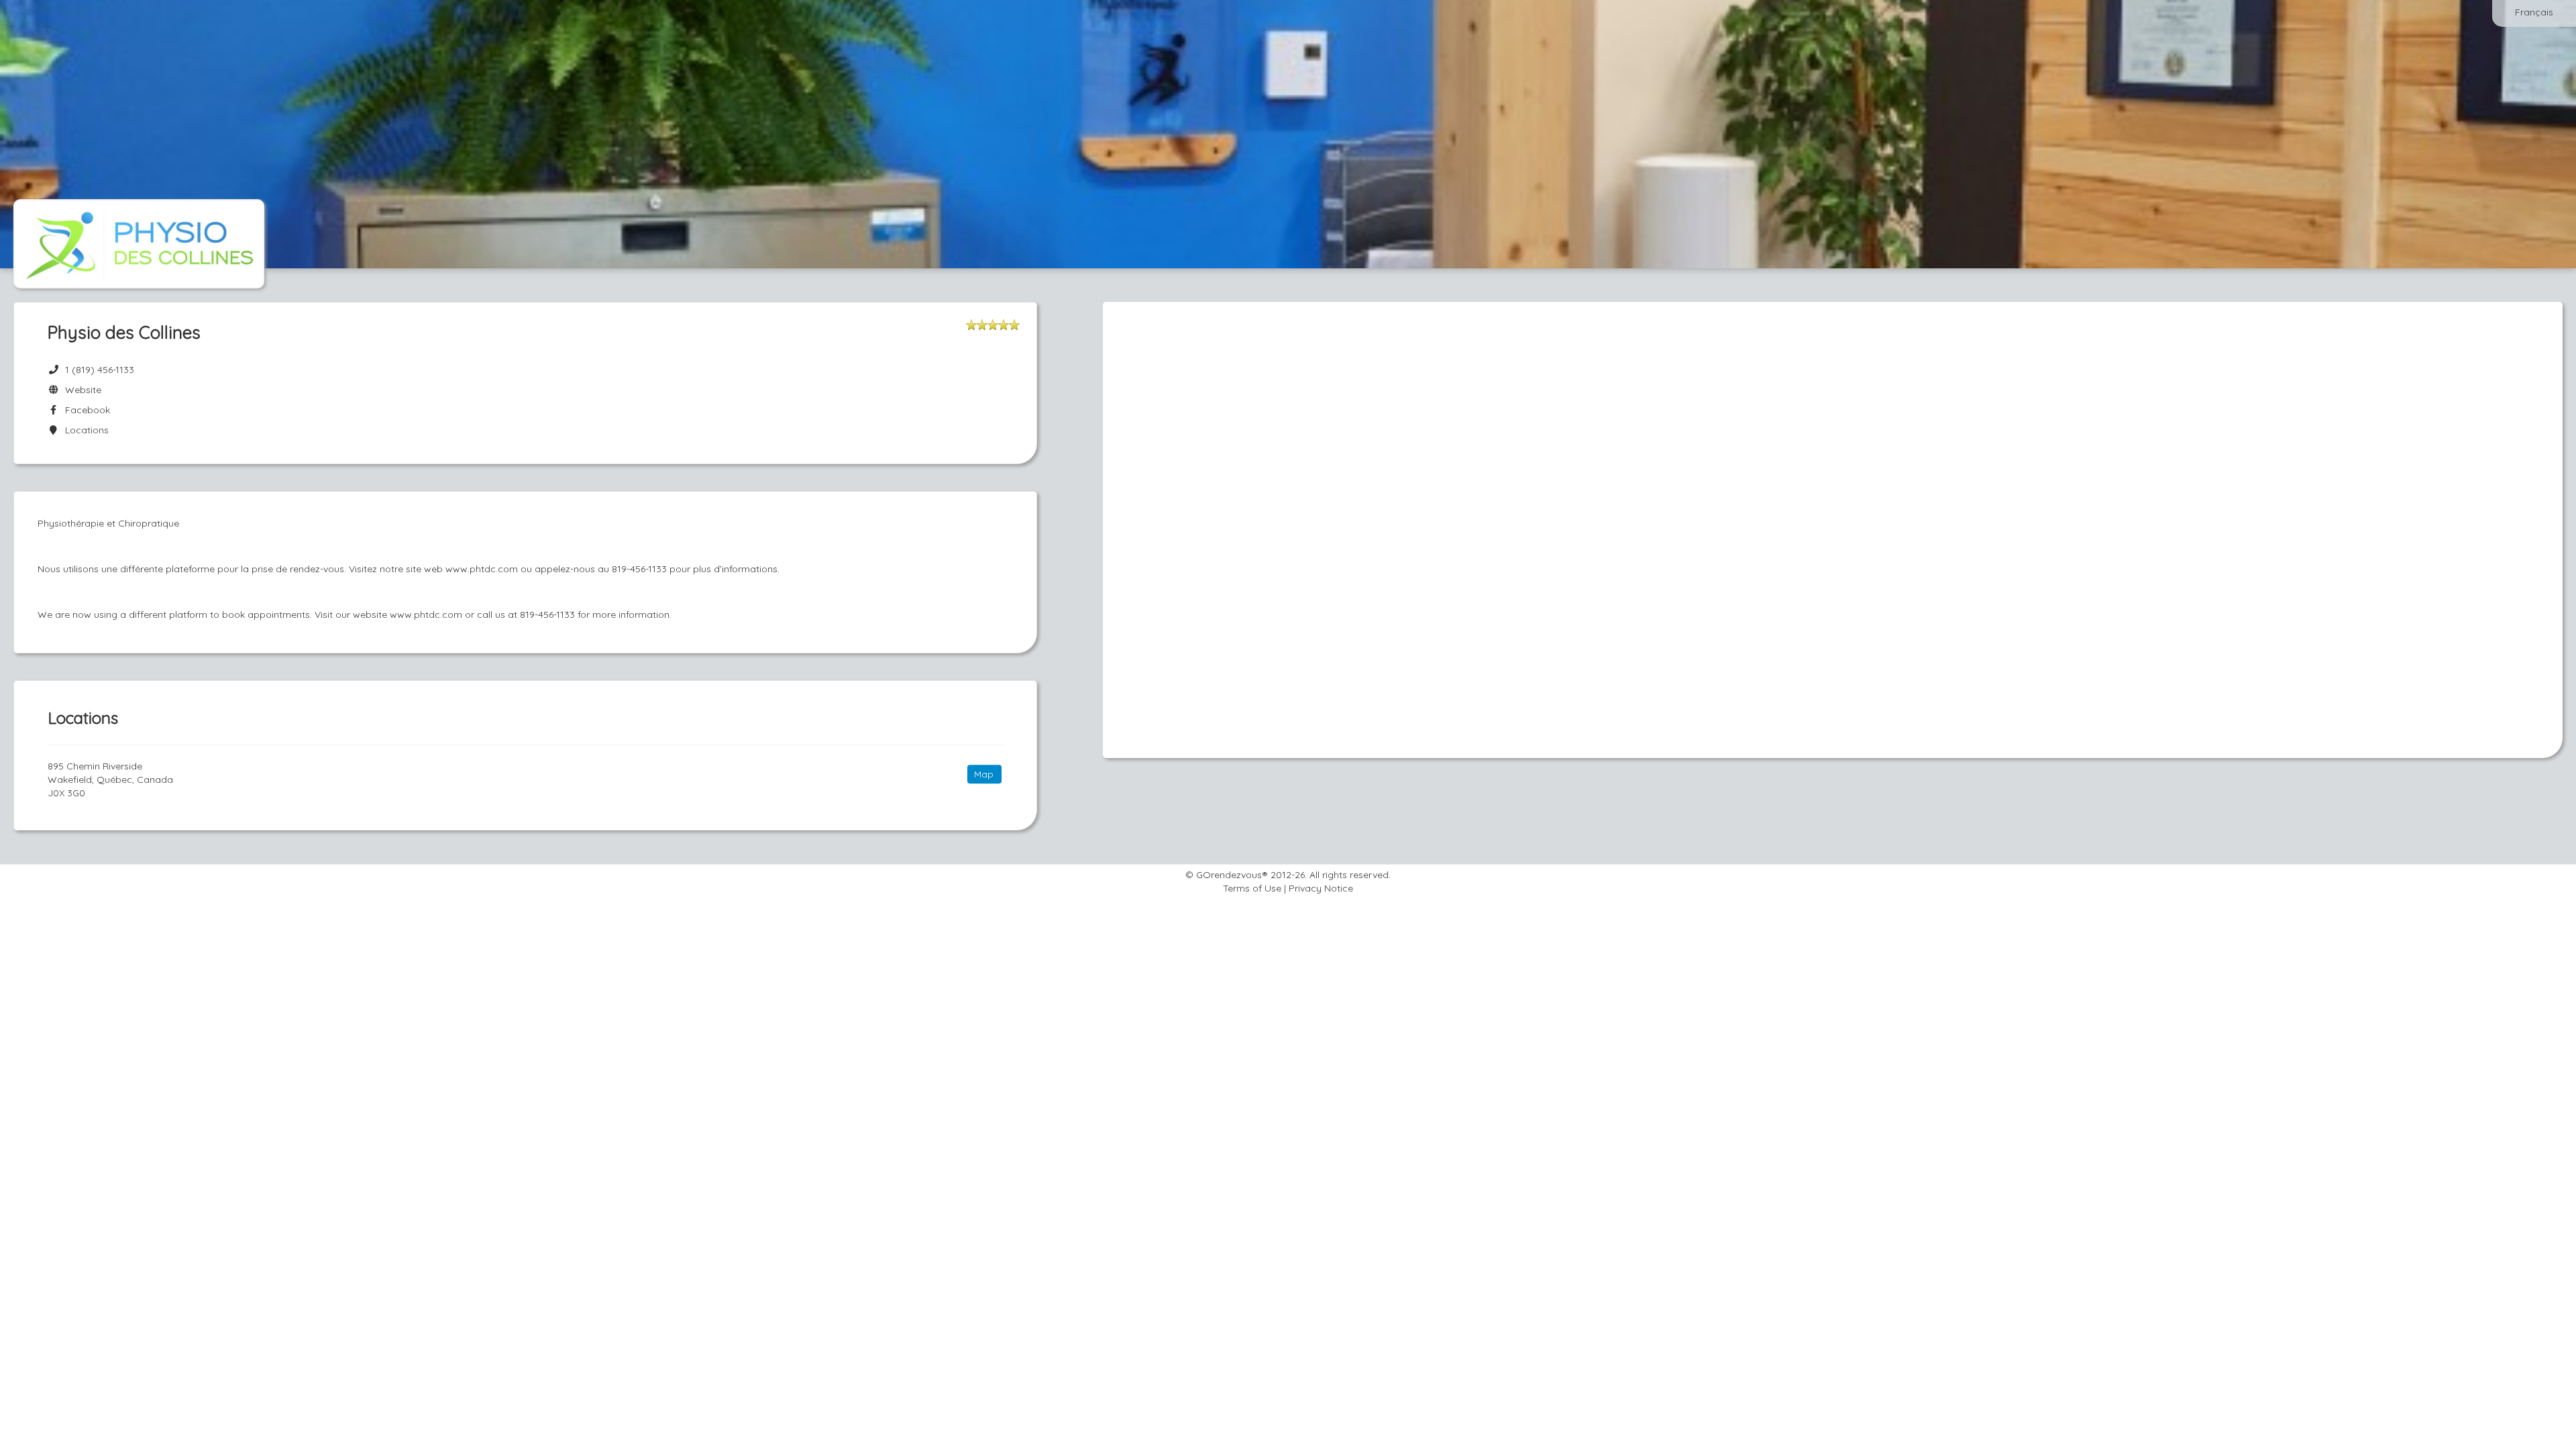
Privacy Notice (1321, 888)
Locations (84, 430)
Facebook (85, 410)
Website (80, 390)
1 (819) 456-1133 (100, 370)
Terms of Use (1252, 888)
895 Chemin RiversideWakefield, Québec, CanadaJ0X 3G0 (110, 780)
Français (2534, 12)
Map (984, 774)
